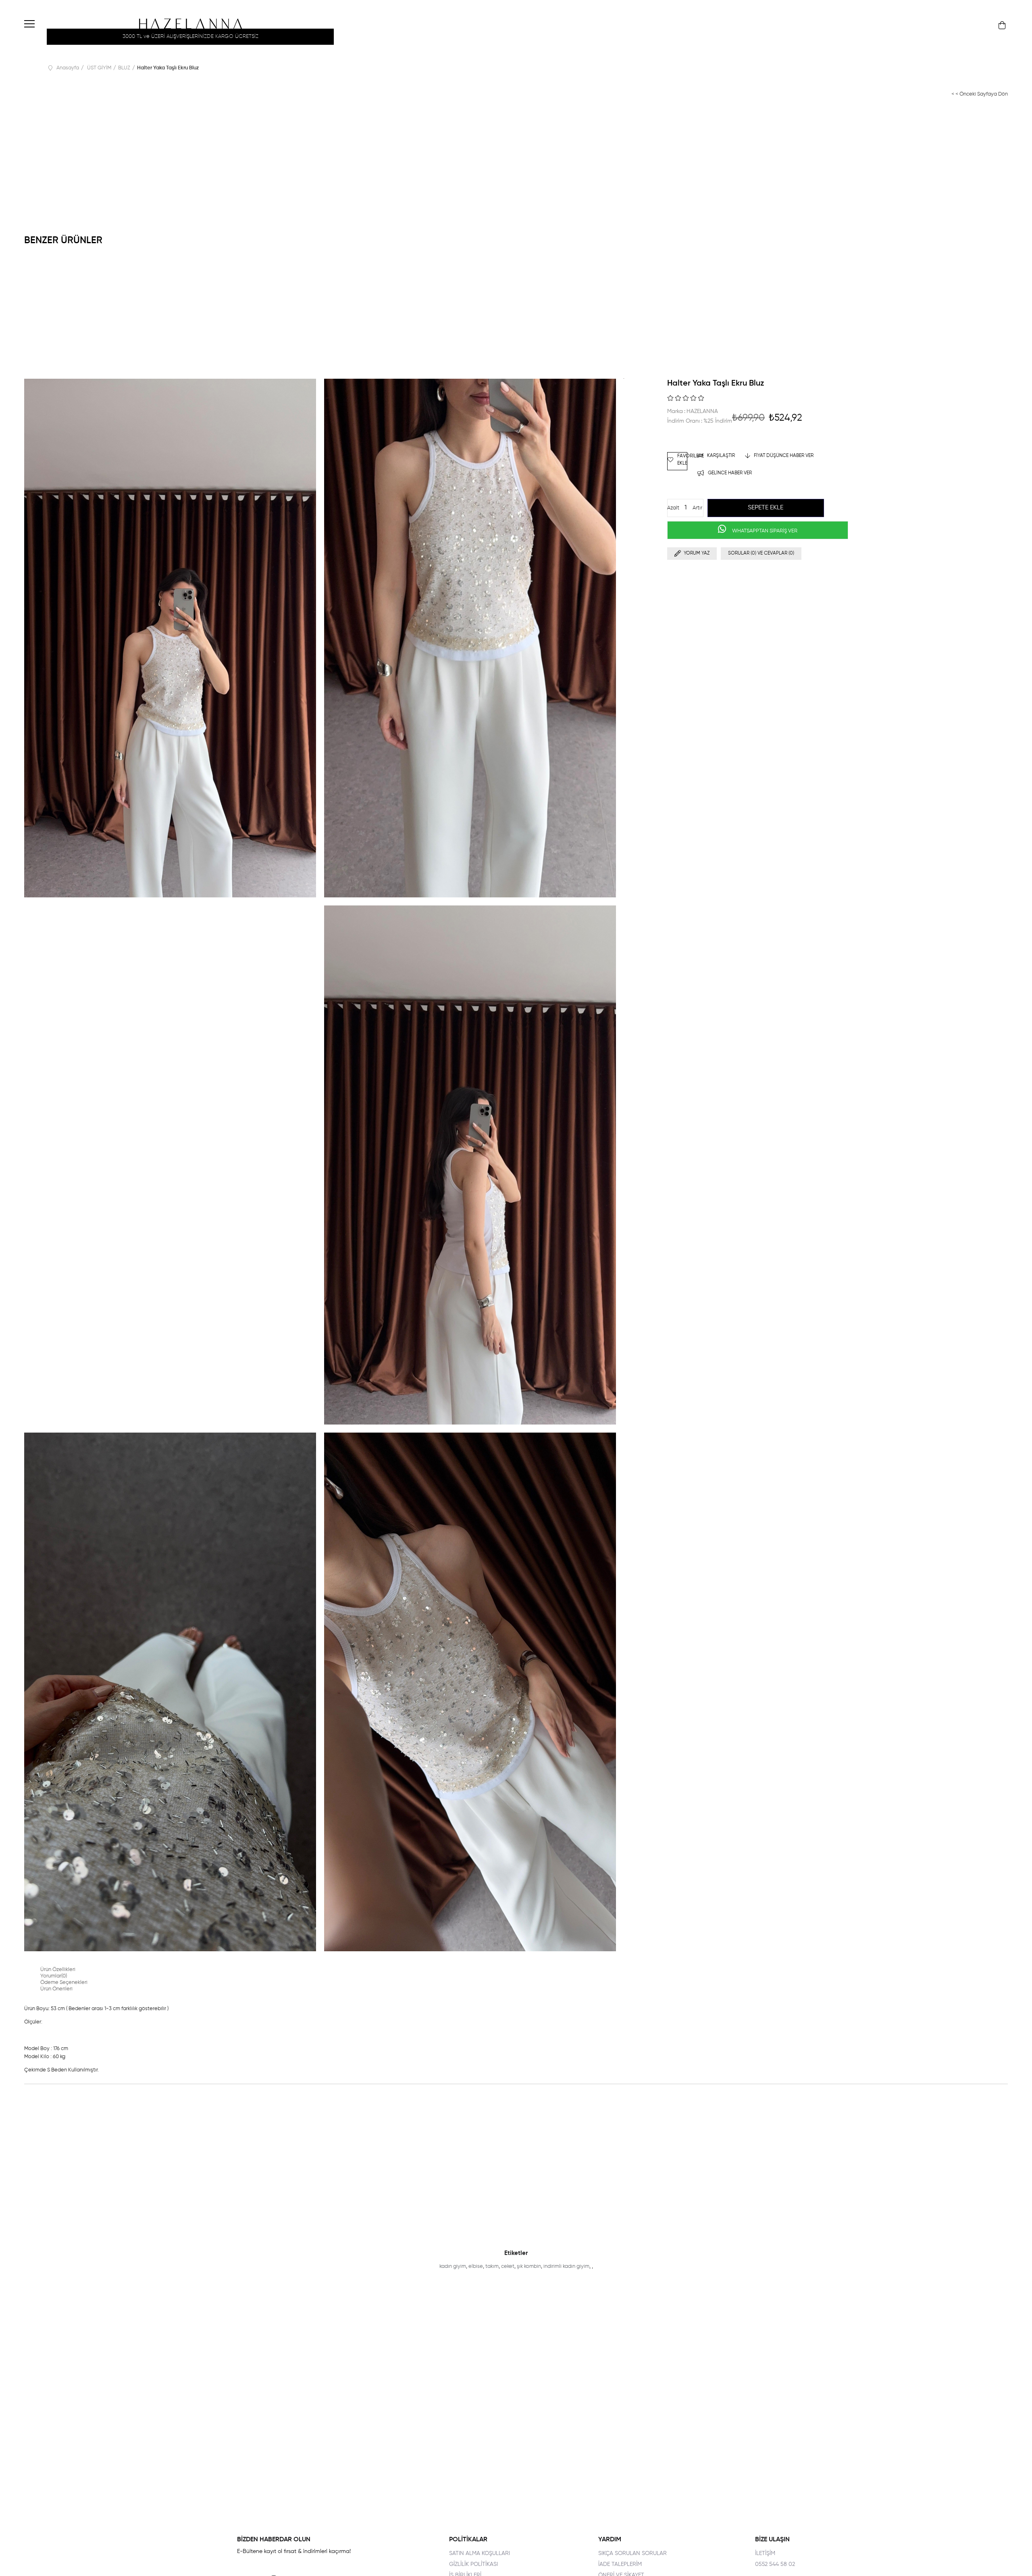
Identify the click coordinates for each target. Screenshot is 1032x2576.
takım (492, 2266)
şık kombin (529, 2266)
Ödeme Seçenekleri (64, 1983)
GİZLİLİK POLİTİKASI (473, 2564)
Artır (697, 508)
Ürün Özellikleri (58, 1970)
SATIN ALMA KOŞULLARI (480, 2553)
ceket (508, 2266)
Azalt (673, 508)
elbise (476, 2266)
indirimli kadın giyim (566, 2266)
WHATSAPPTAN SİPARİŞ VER (764, 531)
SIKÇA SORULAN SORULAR (633, 2553)
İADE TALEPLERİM (620, 2564)
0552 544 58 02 (775, 2564)
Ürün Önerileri (56, 1989)
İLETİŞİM (765, 2553)
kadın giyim (453, 2266)
